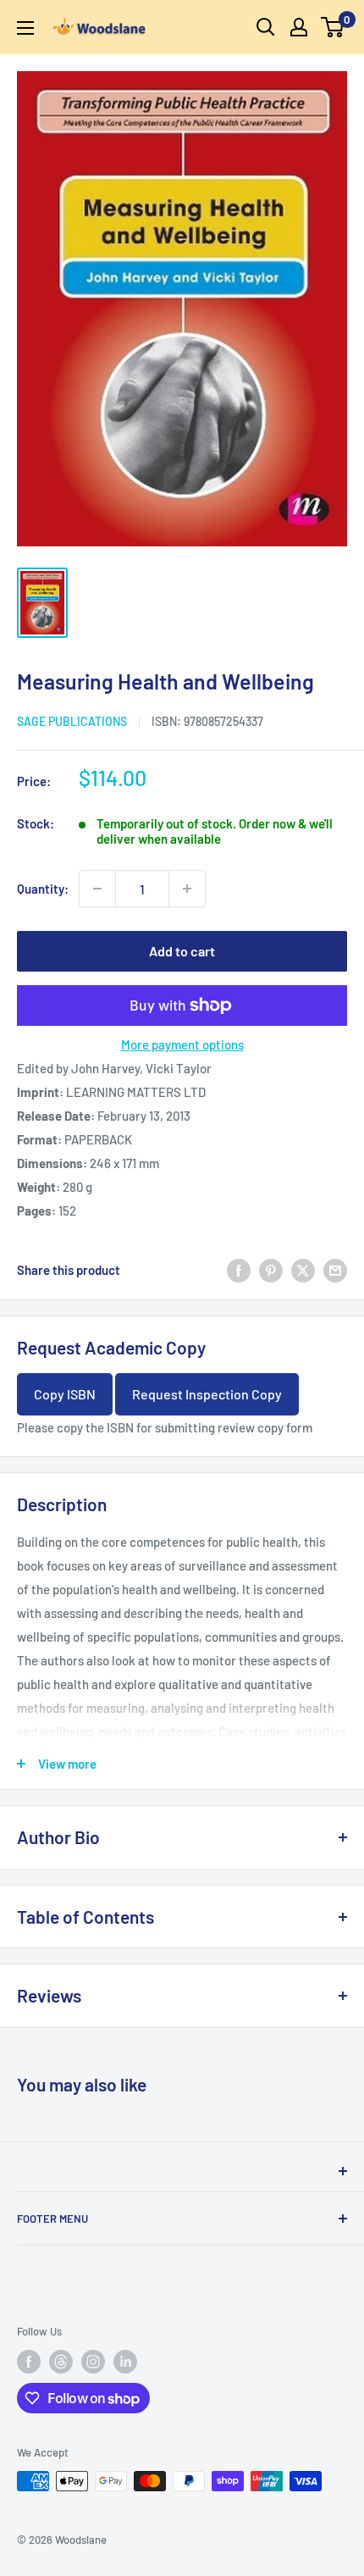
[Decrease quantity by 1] (97, 889)
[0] (333, 27)
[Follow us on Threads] (61, 2362)
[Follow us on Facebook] (29, 2362)
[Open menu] (25, 28)
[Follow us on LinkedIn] (125, 2362)
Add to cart (182, 951)
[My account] (299, 27)
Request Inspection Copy (207, 1394)
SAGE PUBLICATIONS (72, 721)
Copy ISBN (65, 1394)
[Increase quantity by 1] (187, 889)
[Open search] (266, 27)
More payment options (182, 1044)
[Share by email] (335, 1269)
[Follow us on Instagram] (93, 2362)
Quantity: (43, 889)
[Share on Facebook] (239, 1269)
